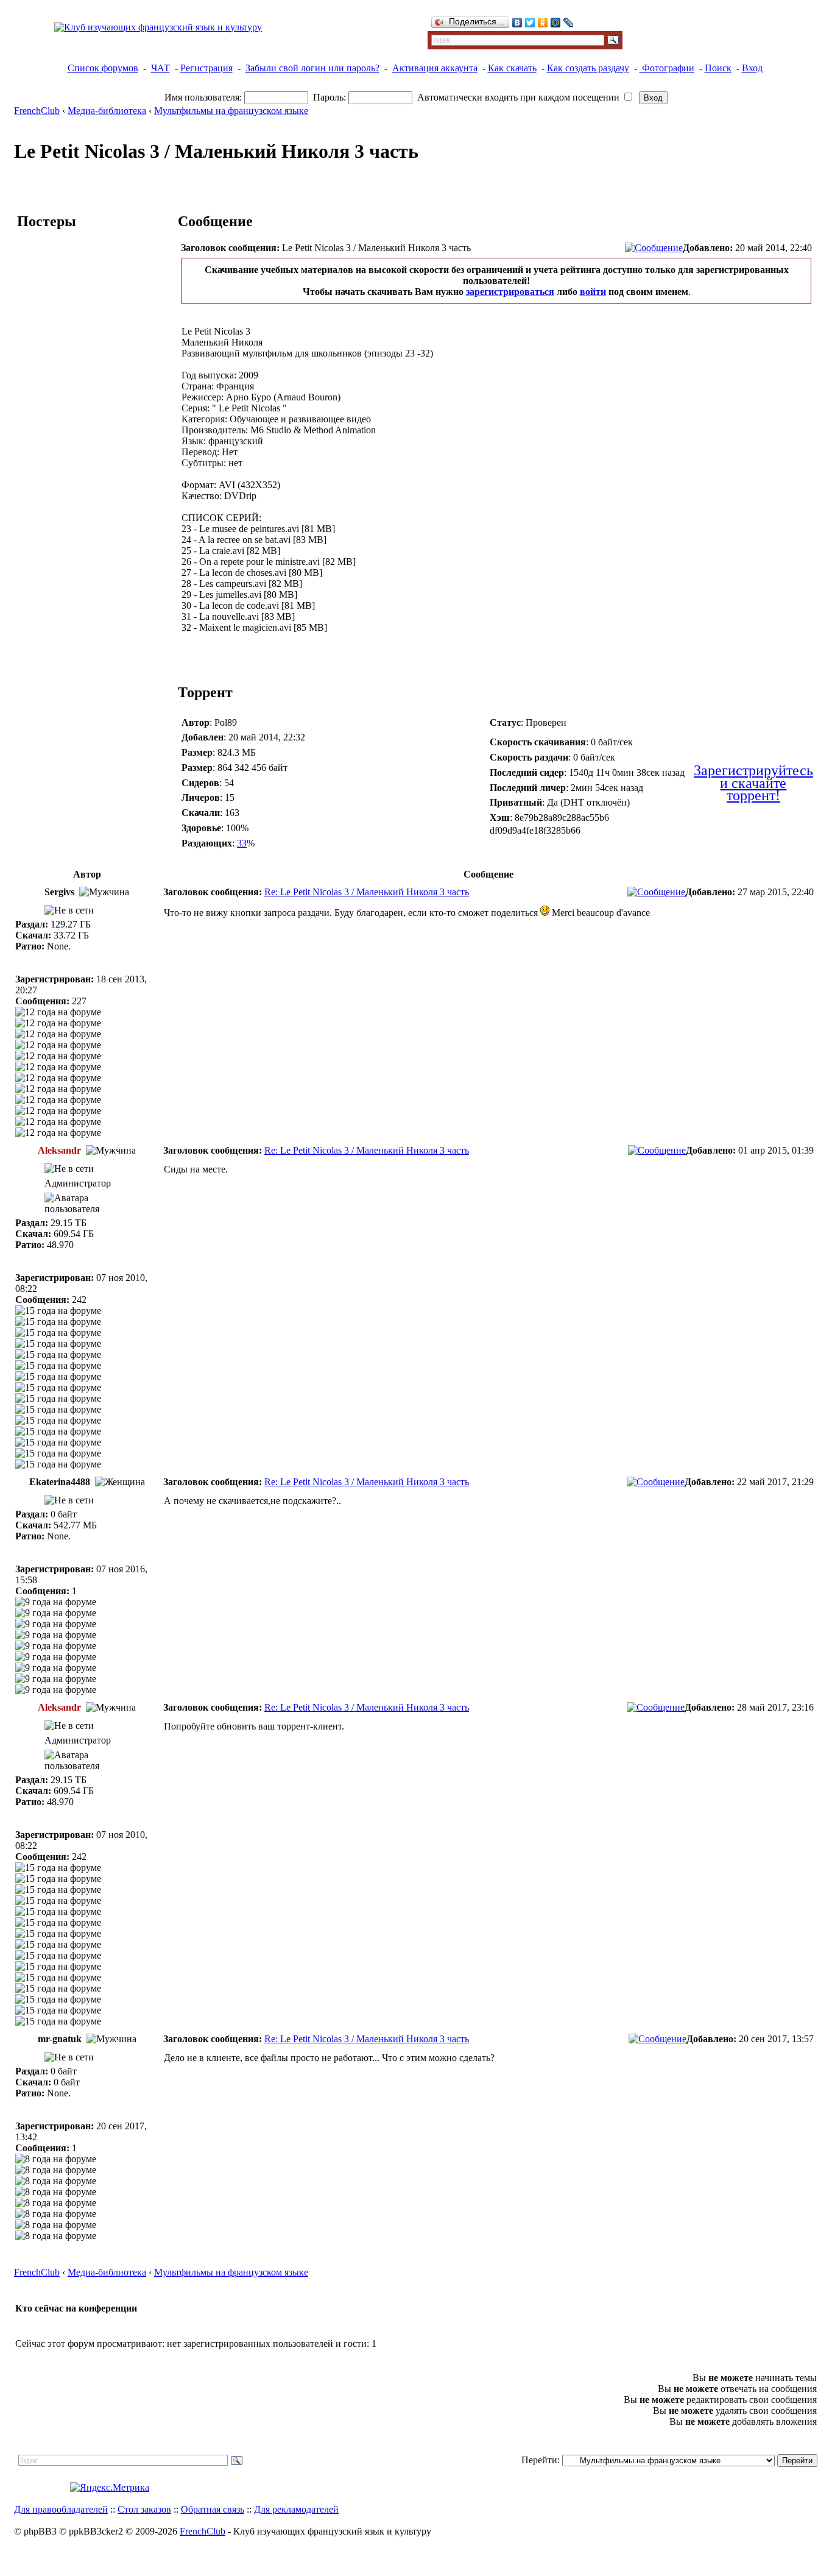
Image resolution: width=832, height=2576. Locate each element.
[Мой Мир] (556, 23)
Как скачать (512, 68)
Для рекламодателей (296, 2509)
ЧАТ (160, 68)
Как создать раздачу (588, 68)
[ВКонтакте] (517, 23)
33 (242, 843)
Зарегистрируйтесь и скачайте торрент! (753, 783)
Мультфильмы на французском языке (231, 111)
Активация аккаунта (435, 68)
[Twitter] (530, 23)
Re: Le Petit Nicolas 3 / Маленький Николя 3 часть (367, 892)
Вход (752, 68)
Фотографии (667, 68)
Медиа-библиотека (107, 111)
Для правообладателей (61, 2509)
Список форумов (103, 68)
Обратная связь (213, 2509)
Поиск (718, 68)
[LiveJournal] (569, 23)
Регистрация (206, 68)
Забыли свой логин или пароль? (312, 68)
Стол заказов (144, 2509)
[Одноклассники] (543, 23)
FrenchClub (37, 111)
